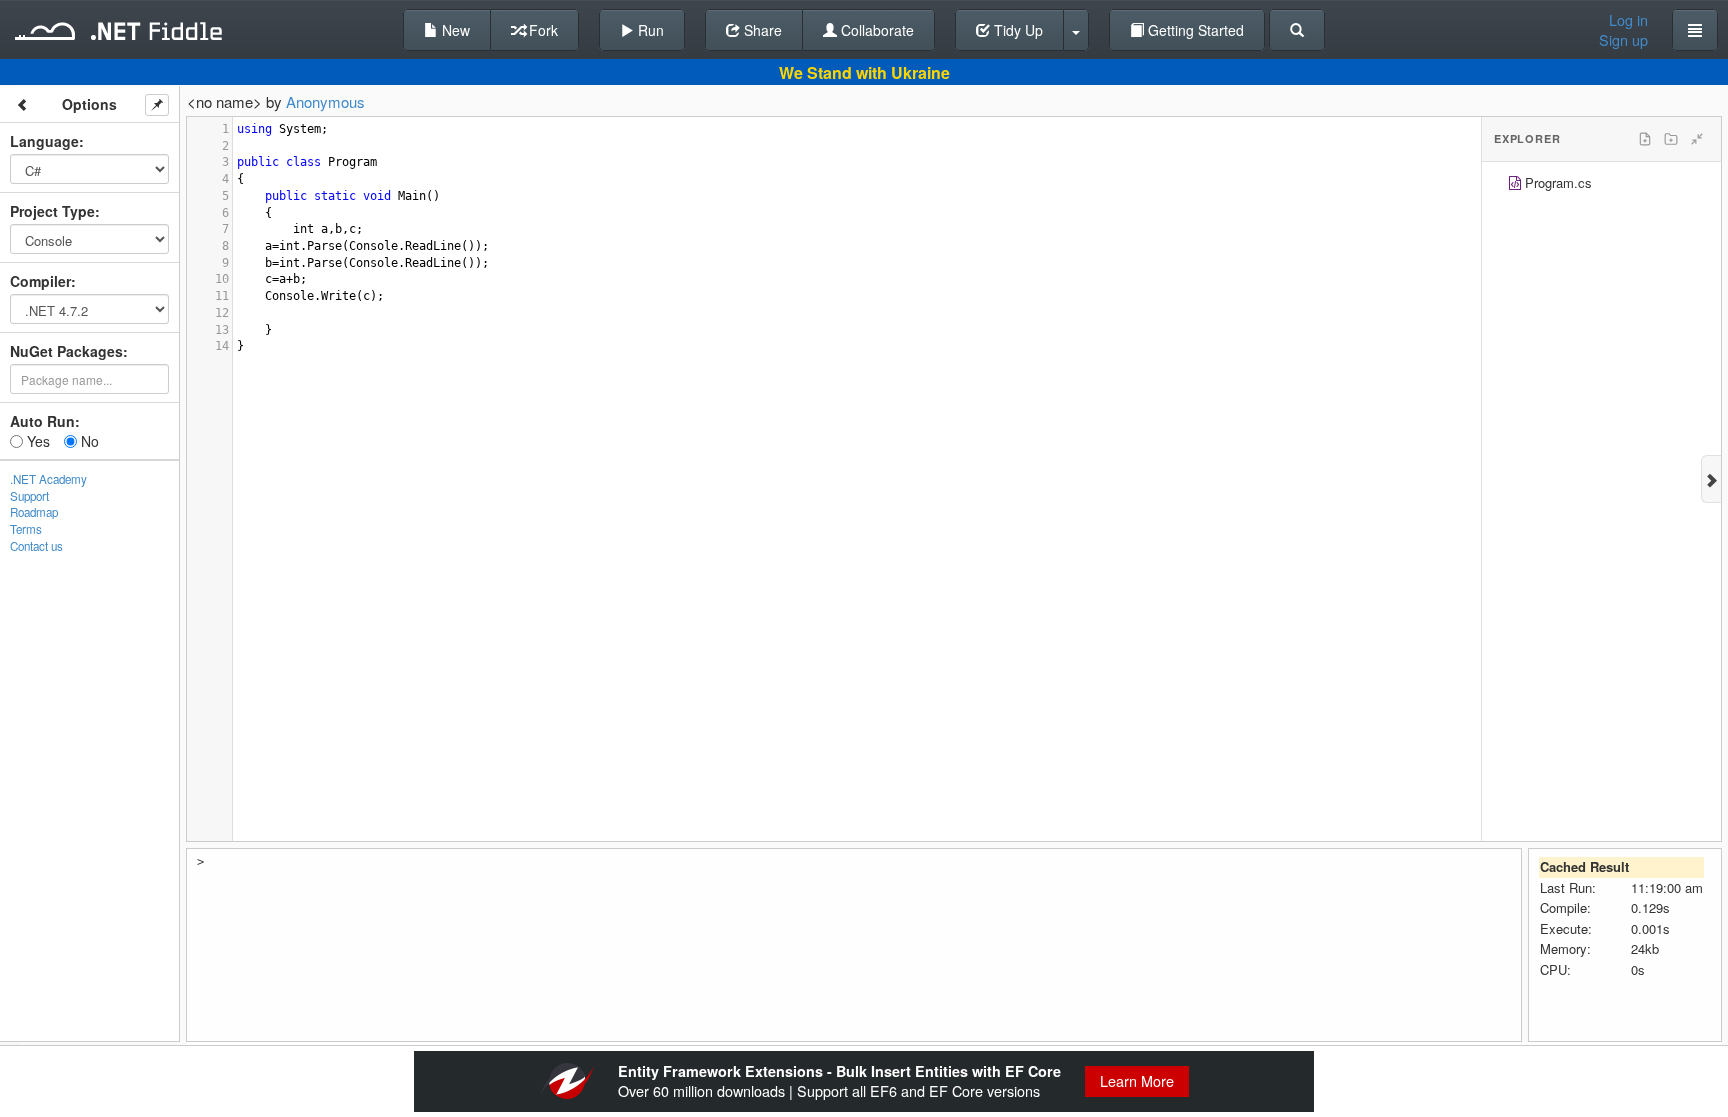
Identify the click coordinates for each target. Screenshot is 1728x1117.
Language (44, 141)
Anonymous (325, 101)
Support (29, 496)
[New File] (1645, 139)
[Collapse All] (1697, 139)
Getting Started (1194, 30)
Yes (36, 441)
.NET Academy (48, 479)
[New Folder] (1671, 139)
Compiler (40, 281)
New (454, 30)
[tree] (1601, 185)
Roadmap (34, 512)
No (88, 441)
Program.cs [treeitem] (1558, 182)
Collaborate (875, 30)
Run (649, 30)
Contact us (36, 546)
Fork (541, 30)
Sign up (1623, 40)
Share (761, 30)
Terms (26, 529)
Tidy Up (1016, 30)
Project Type (52, 211)
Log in (1628, 20)
